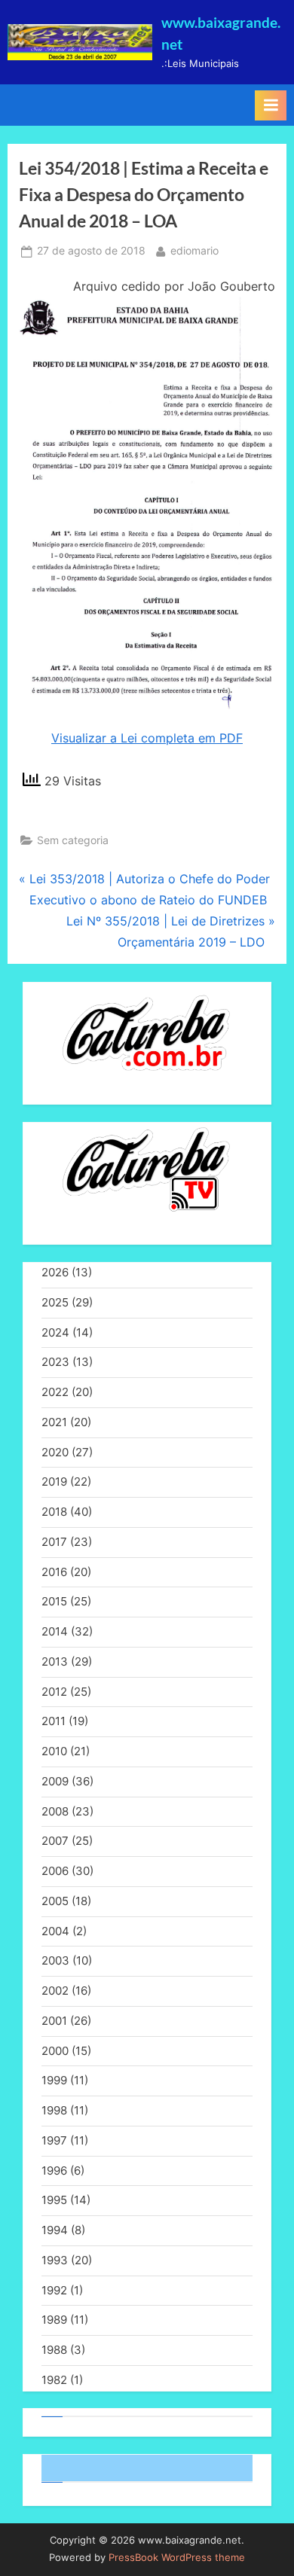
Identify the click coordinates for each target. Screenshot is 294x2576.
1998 (54, 2110)
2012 (54, 1692)
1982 (54, 2380)
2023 (55, 1362)
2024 (55, 1332)
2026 (55, 1272)
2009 (55, 1781)
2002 (55, 1991)
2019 (54, 1482)
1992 (54, 2290)
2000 (55, 2051)
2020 (55, 1452)
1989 (54, 2320)
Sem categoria (73, 840)
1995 (54, 2200)
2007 (55, 1841)
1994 (55, 2230)
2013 (55, 1661)
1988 (54, 2350)
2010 (54, 1751)
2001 (54, 2021)
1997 (54, 2140)
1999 (54, 2080)
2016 (54, 1572)
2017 (54, 1542)
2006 (55, 1871)
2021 (54, 1422)
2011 (54, 1721)
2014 (55, 1631)
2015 (54, 1601)
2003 (55, 1960)
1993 (55, 2260)
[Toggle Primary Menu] (271, 105)
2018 (54, 1512)
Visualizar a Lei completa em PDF (147, 738)
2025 (55, 1302)
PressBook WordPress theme (177, 2558)
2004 (55, 1931)
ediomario (194, 250)
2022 (55, 1392)
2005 (55, 1901)
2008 (55, 1811)
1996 (54, 2171)
